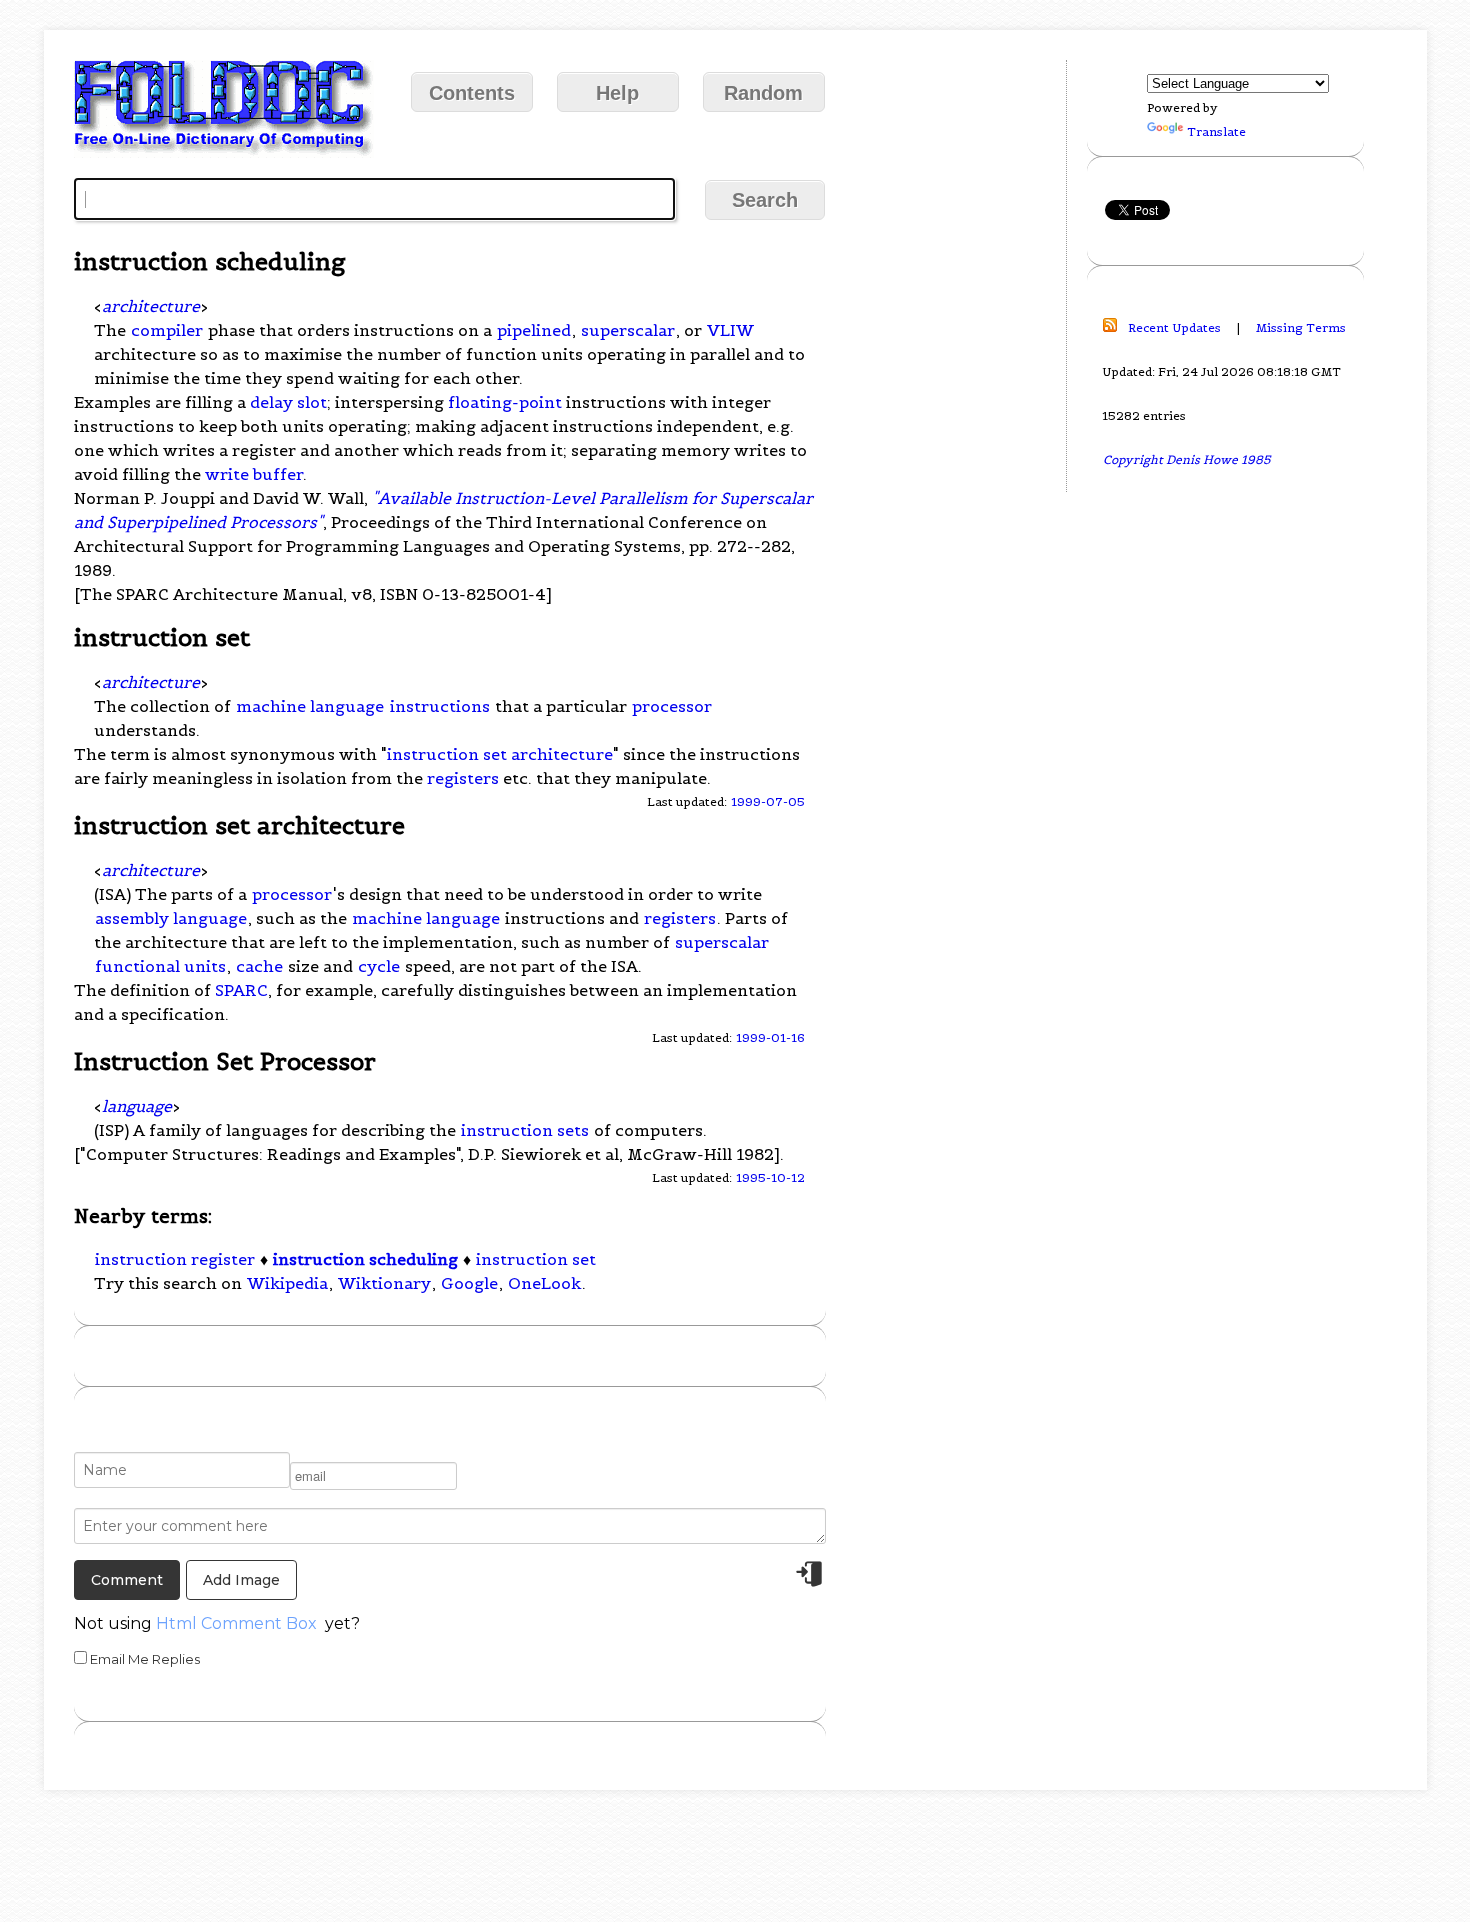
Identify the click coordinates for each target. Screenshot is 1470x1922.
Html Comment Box (236, 1623)
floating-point (505, 402)
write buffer (254, 474)
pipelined (534, 330)
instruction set (536, 1259)
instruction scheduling (365, 1259)
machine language (310, 706)
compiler (167, 330)
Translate (1216, 131)
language (137, 1106)
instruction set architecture (500, 754)
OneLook (544, 1283)
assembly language (171, 918)
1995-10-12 (770, 1177)
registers (463, 778)
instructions (440, 706)
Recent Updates (1174, 327)
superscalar (628, 330)
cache (259, 966)
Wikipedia (287, 1283)
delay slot (288, 402)
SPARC (241, 990)
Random (763, 93)
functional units (160, 966)
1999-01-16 (770, 1037)
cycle (379, 966)
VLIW (730, 330)
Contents (472, 93)
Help (617, 93)
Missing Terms (1301, 327)
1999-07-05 (768, 801)
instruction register (175, 1259)
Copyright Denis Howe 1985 (1187, 459)
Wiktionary (384, 1283)
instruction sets (525, 1130)
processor (672, 706)
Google (469, 1283)
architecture (151, 306)
